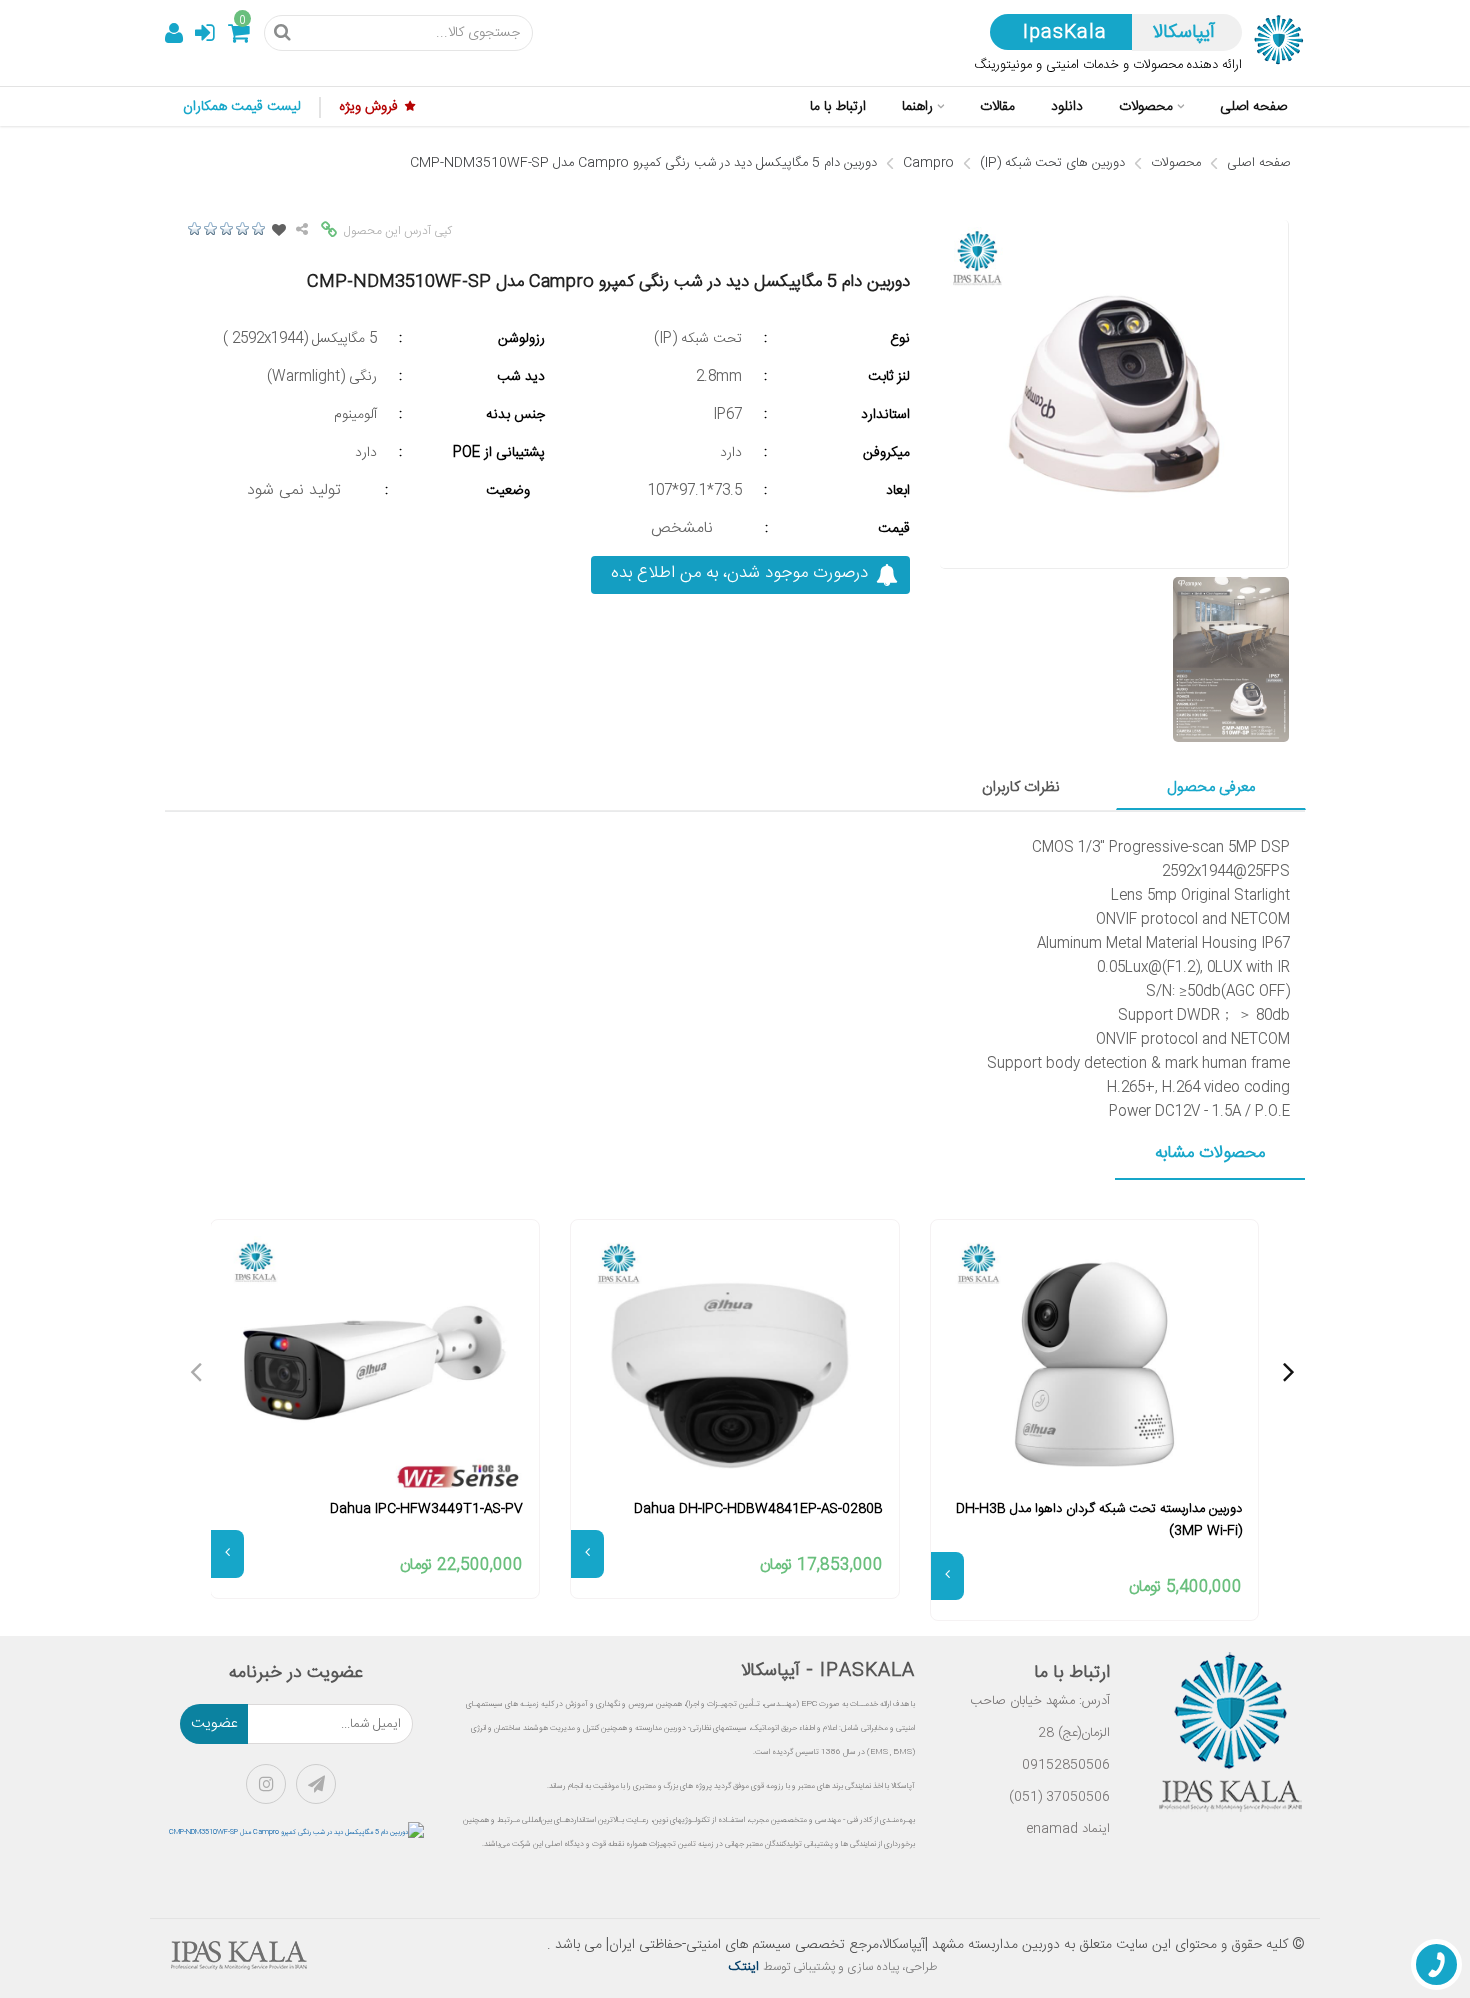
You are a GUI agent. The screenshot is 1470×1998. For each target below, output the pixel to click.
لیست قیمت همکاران (242, 107)
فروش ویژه (368, 107)
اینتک (745, 1967)
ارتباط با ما (838, 107)
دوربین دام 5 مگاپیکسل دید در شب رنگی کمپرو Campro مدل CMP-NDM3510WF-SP (643, 163)
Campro (928, 163)
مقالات (997, 107)
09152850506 (1066, 1765)
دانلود (1067, 107)
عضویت (214, 1723)
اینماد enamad (1068, 1829)
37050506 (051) (1059, 1797)
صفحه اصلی (1253, 107)
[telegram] (321, 1789)
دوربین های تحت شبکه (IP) (1052, 163)
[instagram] (271, 1789)
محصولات (1176, 163)
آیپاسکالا (1184, 33)
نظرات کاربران (1021, 787)
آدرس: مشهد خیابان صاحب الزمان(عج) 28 (1040, 1717)
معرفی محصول (1211, 787)
